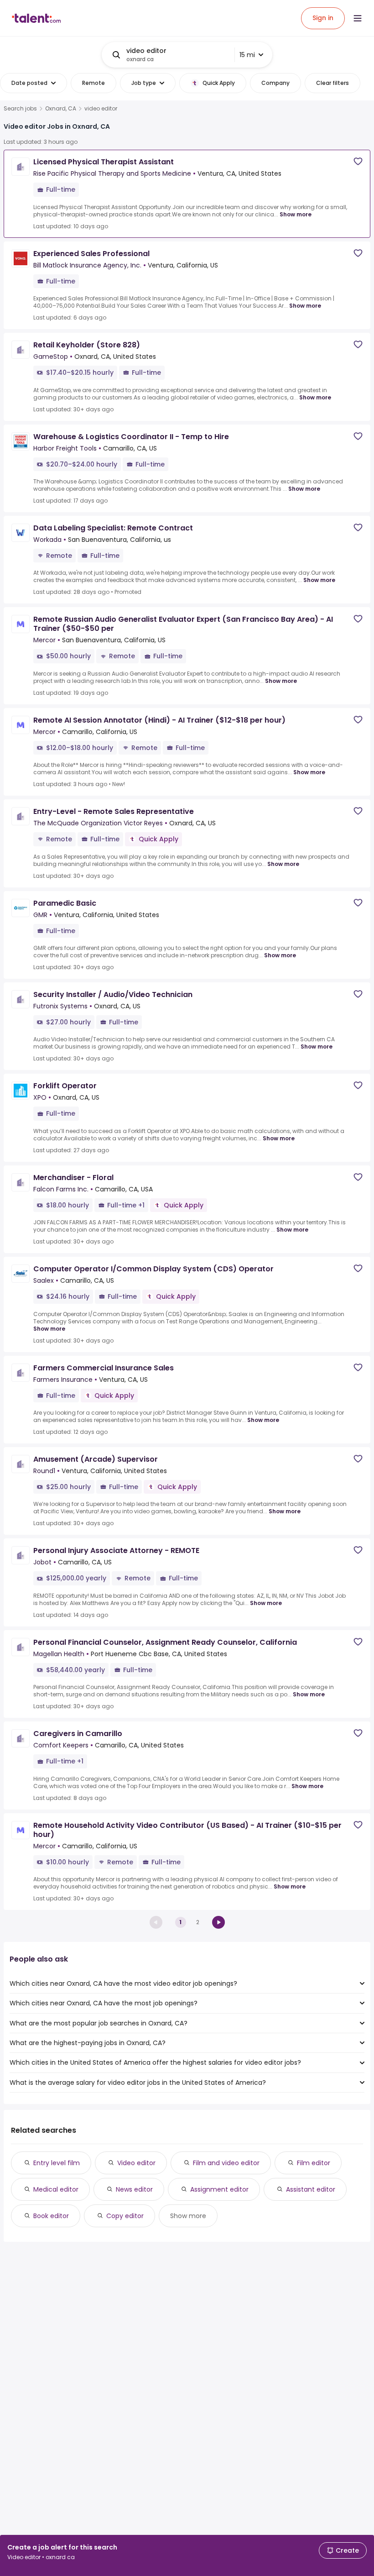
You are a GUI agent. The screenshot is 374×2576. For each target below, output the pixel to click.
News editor (134, 2189)
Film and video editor (226, 2163)
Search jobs (20, 109)
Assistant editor (311, 2189)
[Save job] (358, 161)
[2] (218, 1922)
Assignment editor (219, 2189)
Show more (296, 214)
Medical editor (56, 2189)
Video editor (136, 2163)
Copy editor (125, 2216)
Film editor (314, 2163)
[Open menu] (358, 18)
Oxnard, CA (61, 109)
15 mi (247, 55)
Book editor (51, 2216)
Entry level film (57, 2163)
